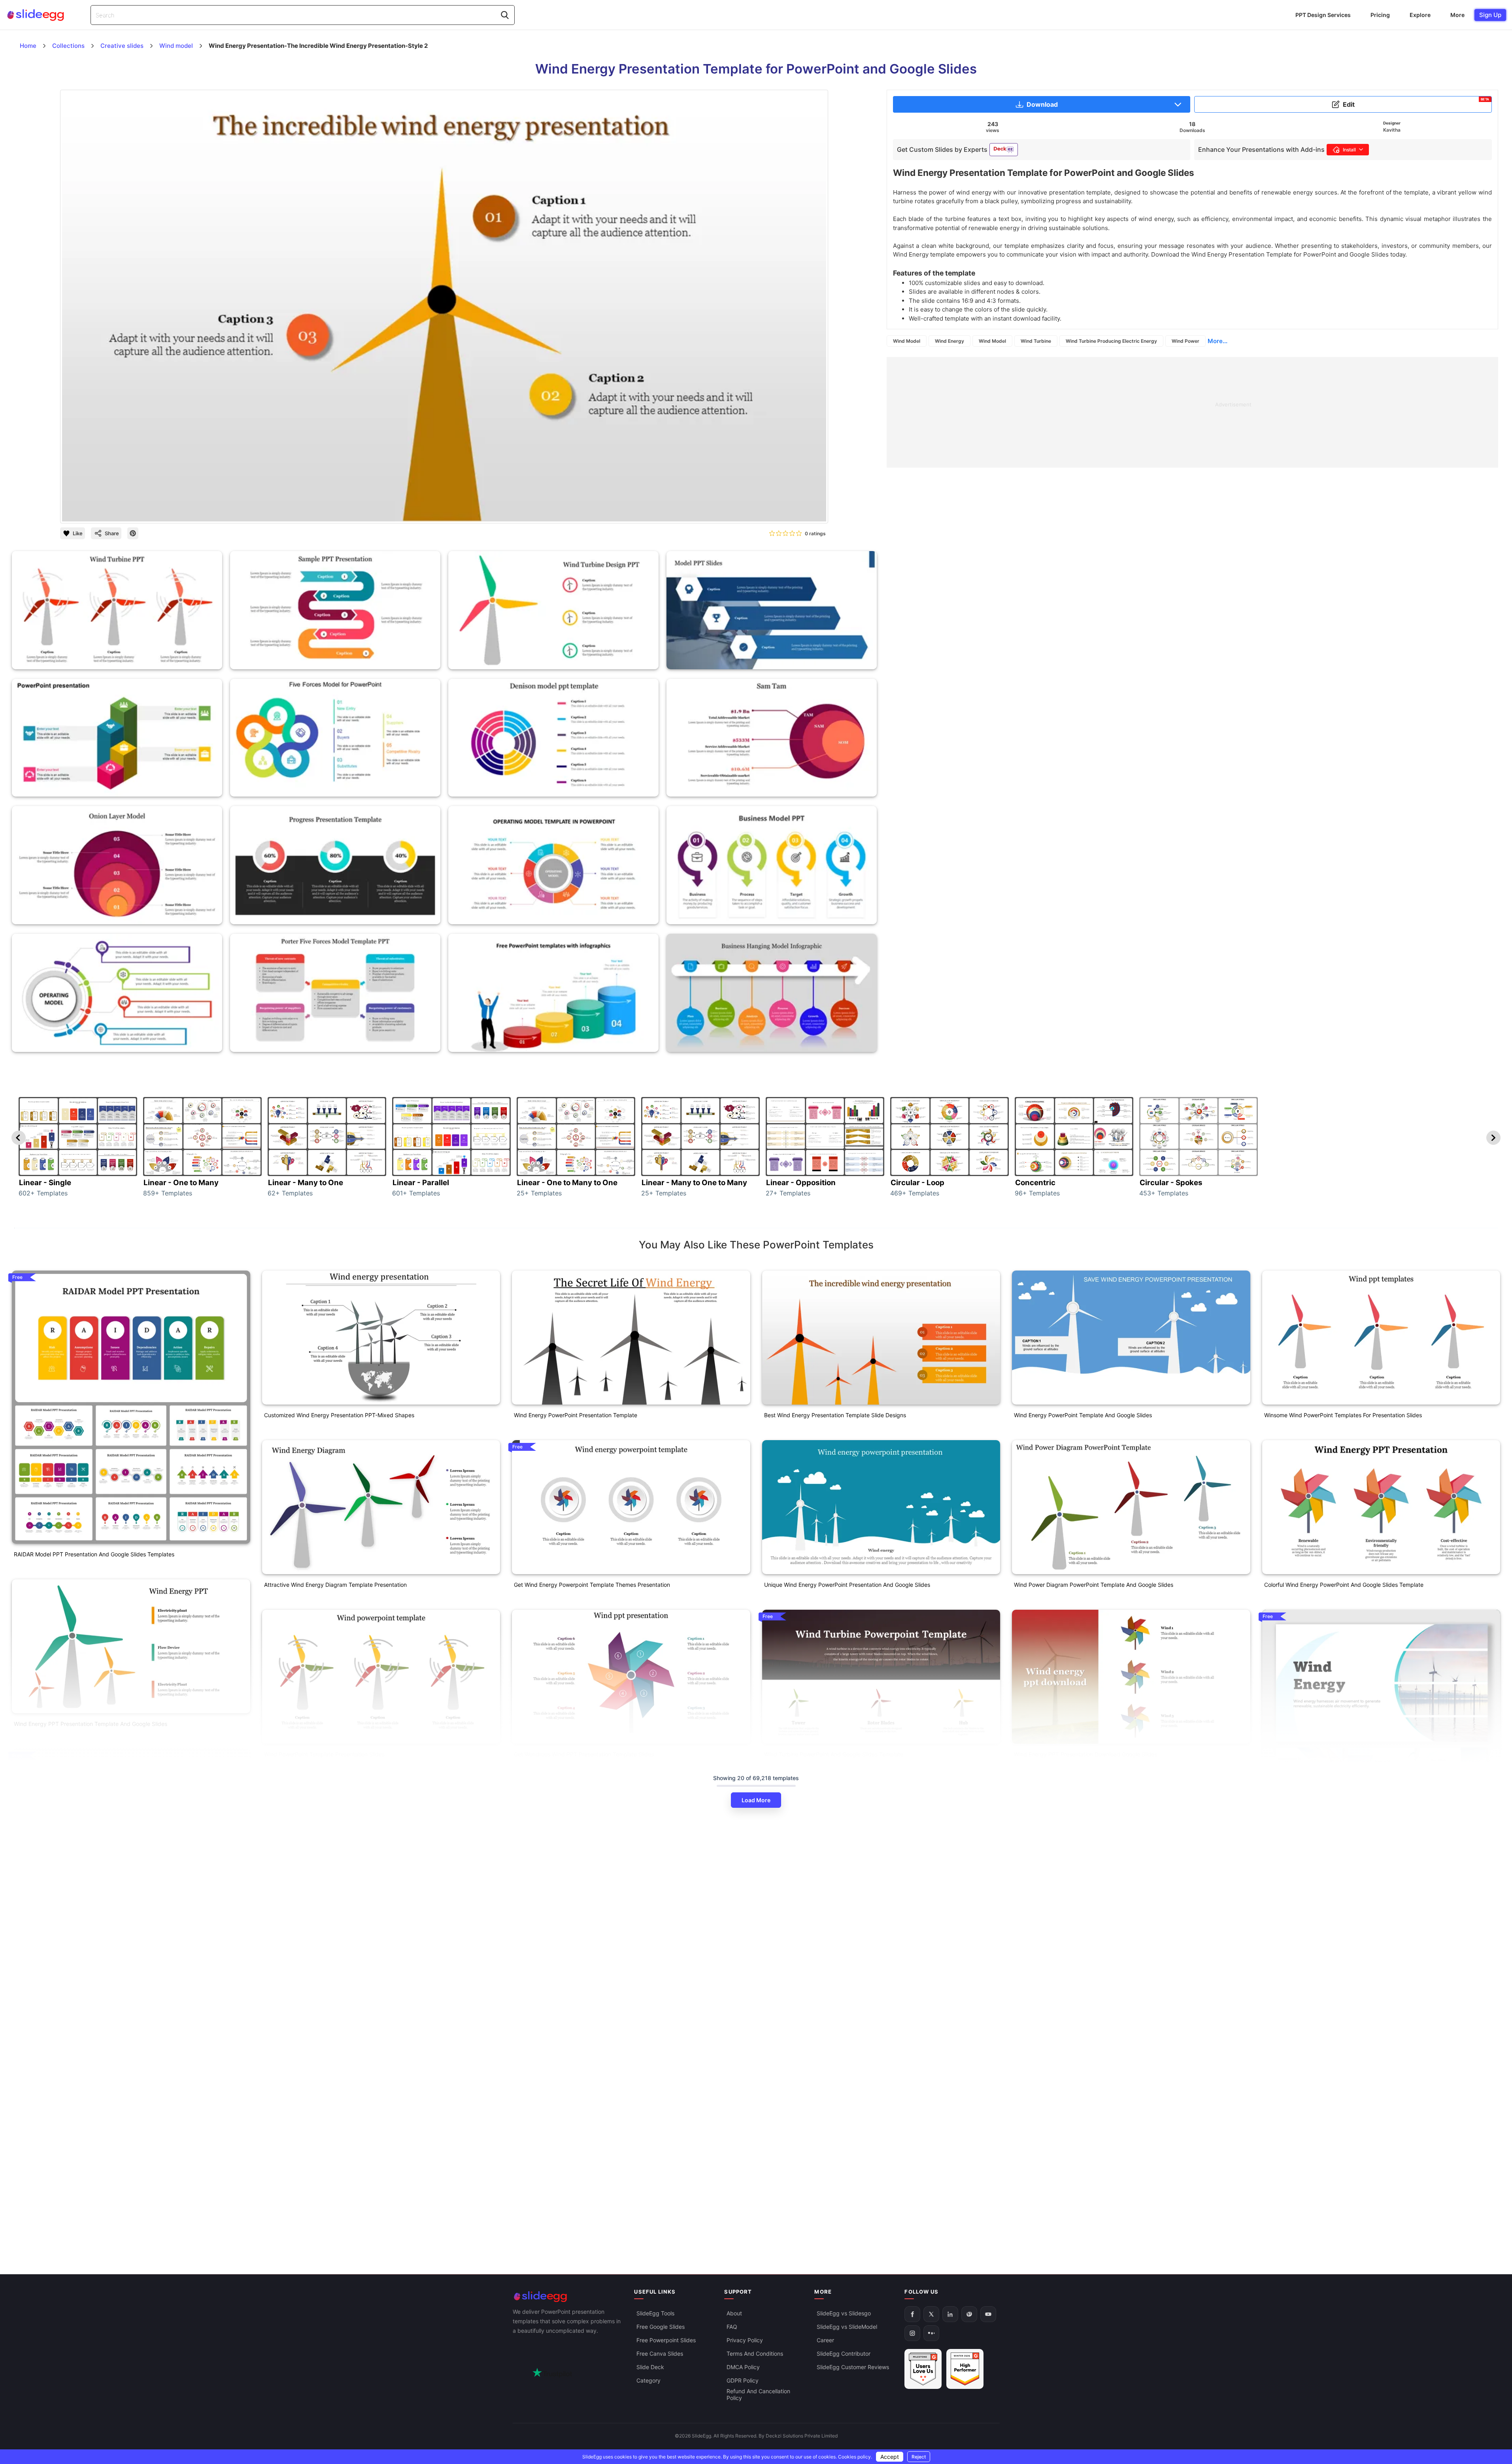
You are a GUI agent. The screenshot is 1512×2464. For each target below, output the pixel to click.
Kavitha (1392, 130)
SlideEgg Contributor (844, 2354)
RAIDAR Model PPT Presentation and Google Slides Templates (94, 1554)
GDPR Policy (743, 2380)
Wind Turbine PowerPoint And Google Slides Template (834, 1754)
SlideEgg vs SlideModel (847, 2327)
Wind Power (1185, 341)
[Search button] (505, 15)
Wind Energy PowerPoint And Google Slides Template (1333, 1944)
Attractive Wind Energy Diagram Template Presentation (335, 1585)
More (1457, 15)
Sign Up (1490, 15)
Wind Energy (949, 341)
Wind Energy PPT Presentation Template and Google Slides (91, 1724)
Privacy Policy (745, 2340)
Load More (756, 1800)
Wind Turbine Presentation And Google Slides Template (85, 2173)
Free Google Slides (661, 2327)
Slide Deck (650, 2367)
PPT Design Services (1323, 15)
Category (648, 2380)
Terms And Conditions (755, 2354)
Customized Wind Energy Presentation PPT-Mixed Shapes (339, 1415)
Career (825, 2340)
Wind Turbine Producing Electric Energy (1111, 341)
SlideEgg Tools (655, 2313)
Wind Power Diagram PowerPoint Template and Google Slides (1094, 1585)
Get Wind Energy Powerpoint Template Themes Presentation (592, 1585)
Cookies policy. (855, 2457)
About (734, 2313)
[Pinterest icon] (133, 533)
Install (1349, 150)
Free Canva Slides (660, 2354)
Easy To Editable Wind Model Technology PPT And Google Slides (597, 1924)
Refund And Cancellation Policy (758, 2394)
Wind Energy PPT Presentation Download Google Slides (1085, 1754)
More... (1218, 341)
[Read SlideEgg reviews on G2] (923, 2369)
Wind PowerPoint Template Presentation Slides (324, 1754)
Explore (1420, 15)
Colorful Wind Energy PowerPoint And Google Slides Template (1344, 1585)
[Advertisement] (1124, 412)
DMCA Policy (743, 2367)
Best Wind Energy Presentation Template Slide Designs (835, 1415)
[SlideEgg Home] (568, 2297)
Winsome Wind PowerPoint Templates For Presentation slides (1343, 1415)
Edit (1416, 103)
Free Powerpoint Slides (666, 2340)
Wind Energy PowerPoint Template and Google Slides (1083, 1415)
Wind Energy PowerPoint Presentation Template (576, 1415)
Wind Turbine (1036, 341)
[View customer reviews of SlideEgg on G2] (965, 2369)
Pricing (1380, 15)
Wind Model (907, 341)
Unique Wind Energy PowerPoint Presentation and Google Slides (847, 1585)
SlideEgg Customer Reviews (853, 2367)
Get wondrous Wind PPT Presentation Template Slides (584, 1754)
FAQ (732, 2327)
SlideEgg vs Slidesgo (844, 2313)
